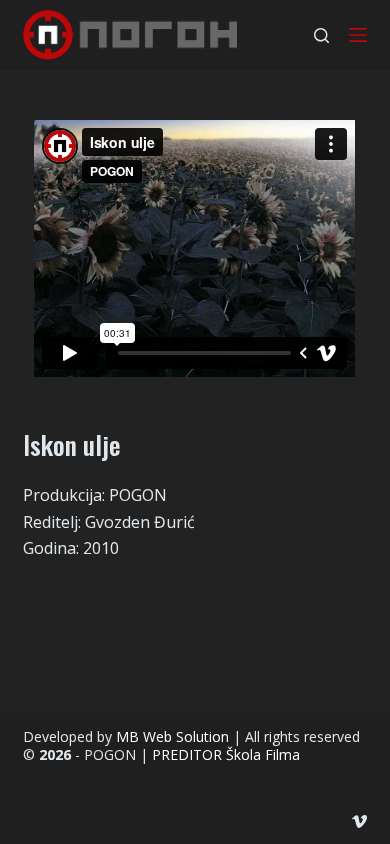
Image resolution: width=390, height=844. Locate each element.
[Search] (321, 35)
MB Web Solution (172, 736)
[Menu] (358, 35)
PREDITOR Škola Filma (226, 754)
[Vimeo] (359, 821)
